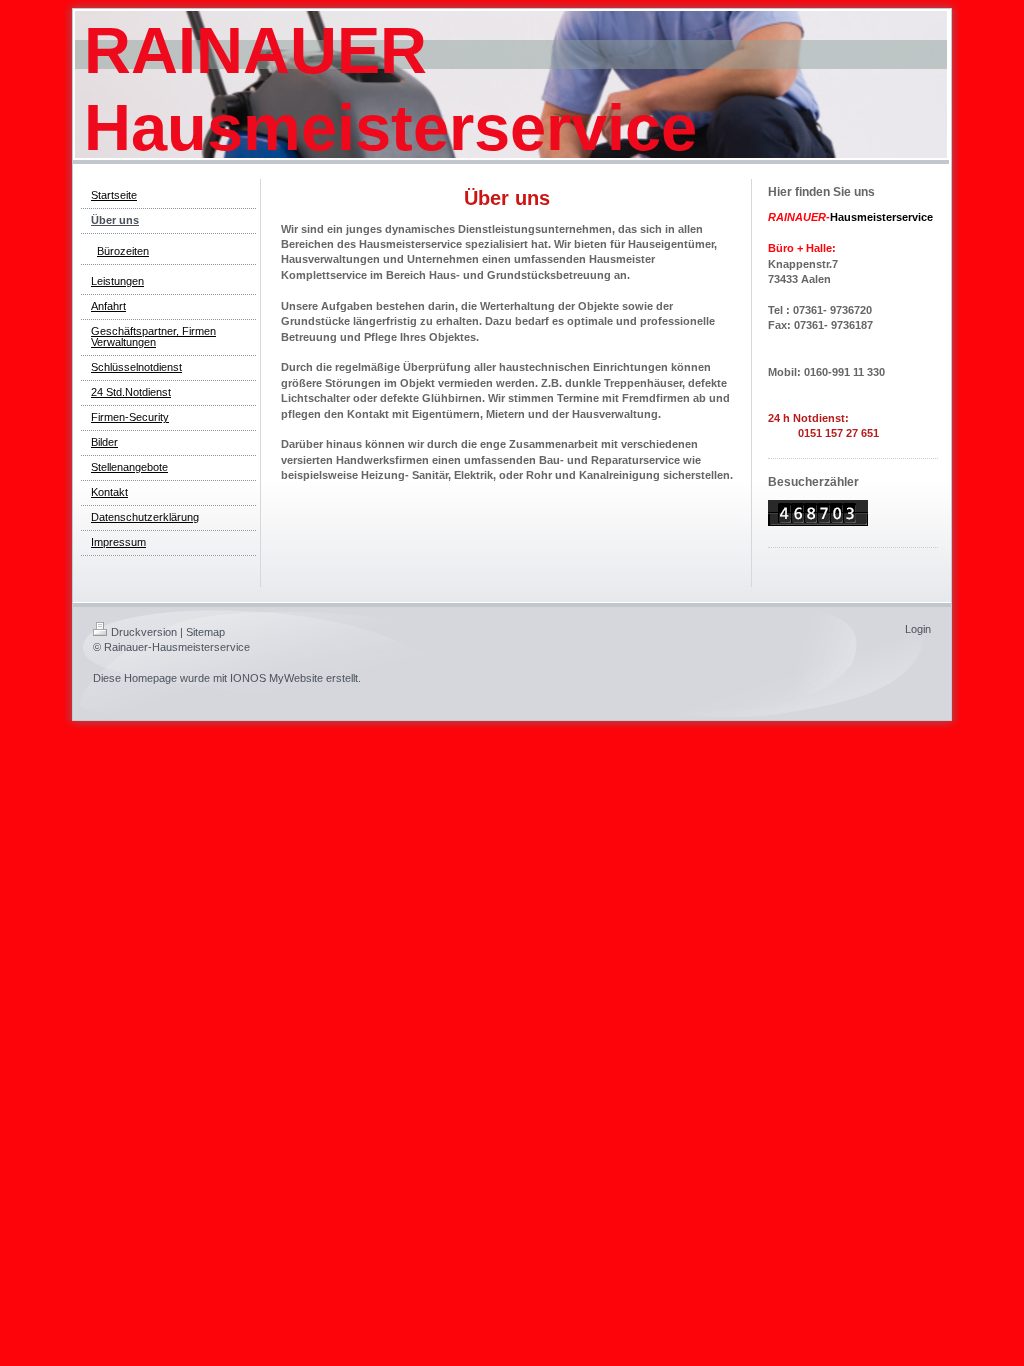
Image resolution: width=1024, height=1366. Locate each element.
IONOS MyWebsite (276, 678)
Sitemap (205, 632)
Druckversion (144, 632)
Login (918, 629)
